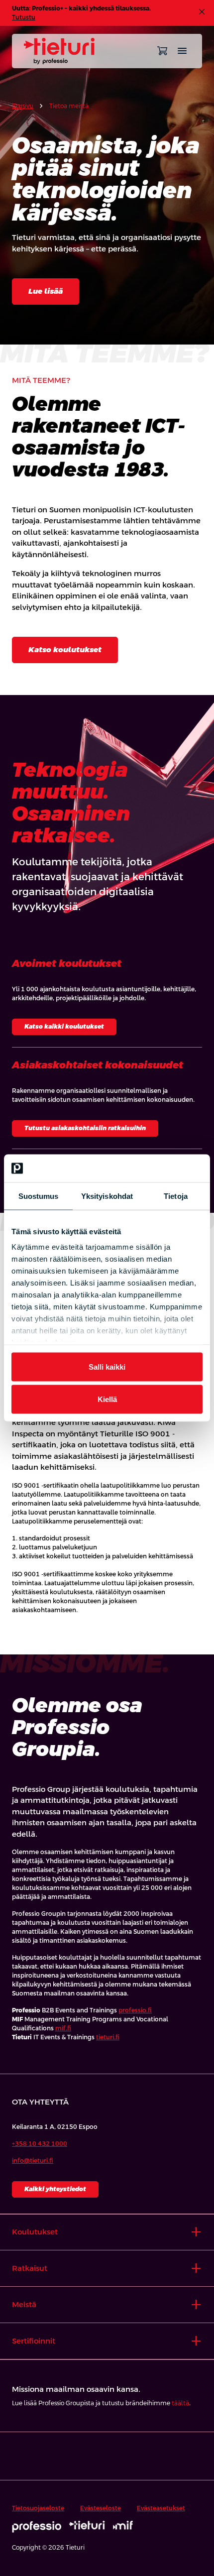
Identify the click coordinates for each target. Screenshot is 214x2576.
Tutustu (24, 17)
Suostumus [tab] (39, 1196)
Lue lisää (46, 291)
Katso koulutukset (65, 649)
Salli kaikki (107, 1366)
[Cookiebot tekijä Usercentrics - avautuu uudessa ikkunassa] (159, 1169)
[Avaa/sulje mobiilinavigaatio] (182, 51)
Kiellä (107, 1399)
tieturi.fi (108, 2037)
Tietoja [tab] (176, 1196)
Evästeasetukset (161, 2508)
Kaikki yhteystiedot (55, 2189)
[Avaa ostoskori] (162, 51)
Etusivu (23, 106)
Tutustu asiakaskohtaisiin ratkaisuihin (85, 1128)
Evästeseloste (101, 2508)
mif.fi (63, 2028)
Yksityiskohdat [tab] (107, 1196)
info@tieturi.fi (33, 2161)
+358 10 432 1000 (40, 2144)
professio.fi (135, 2010)
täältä (180, 2403)
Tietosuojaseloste (38, 2508)
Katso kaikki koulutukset (64, 1027)
